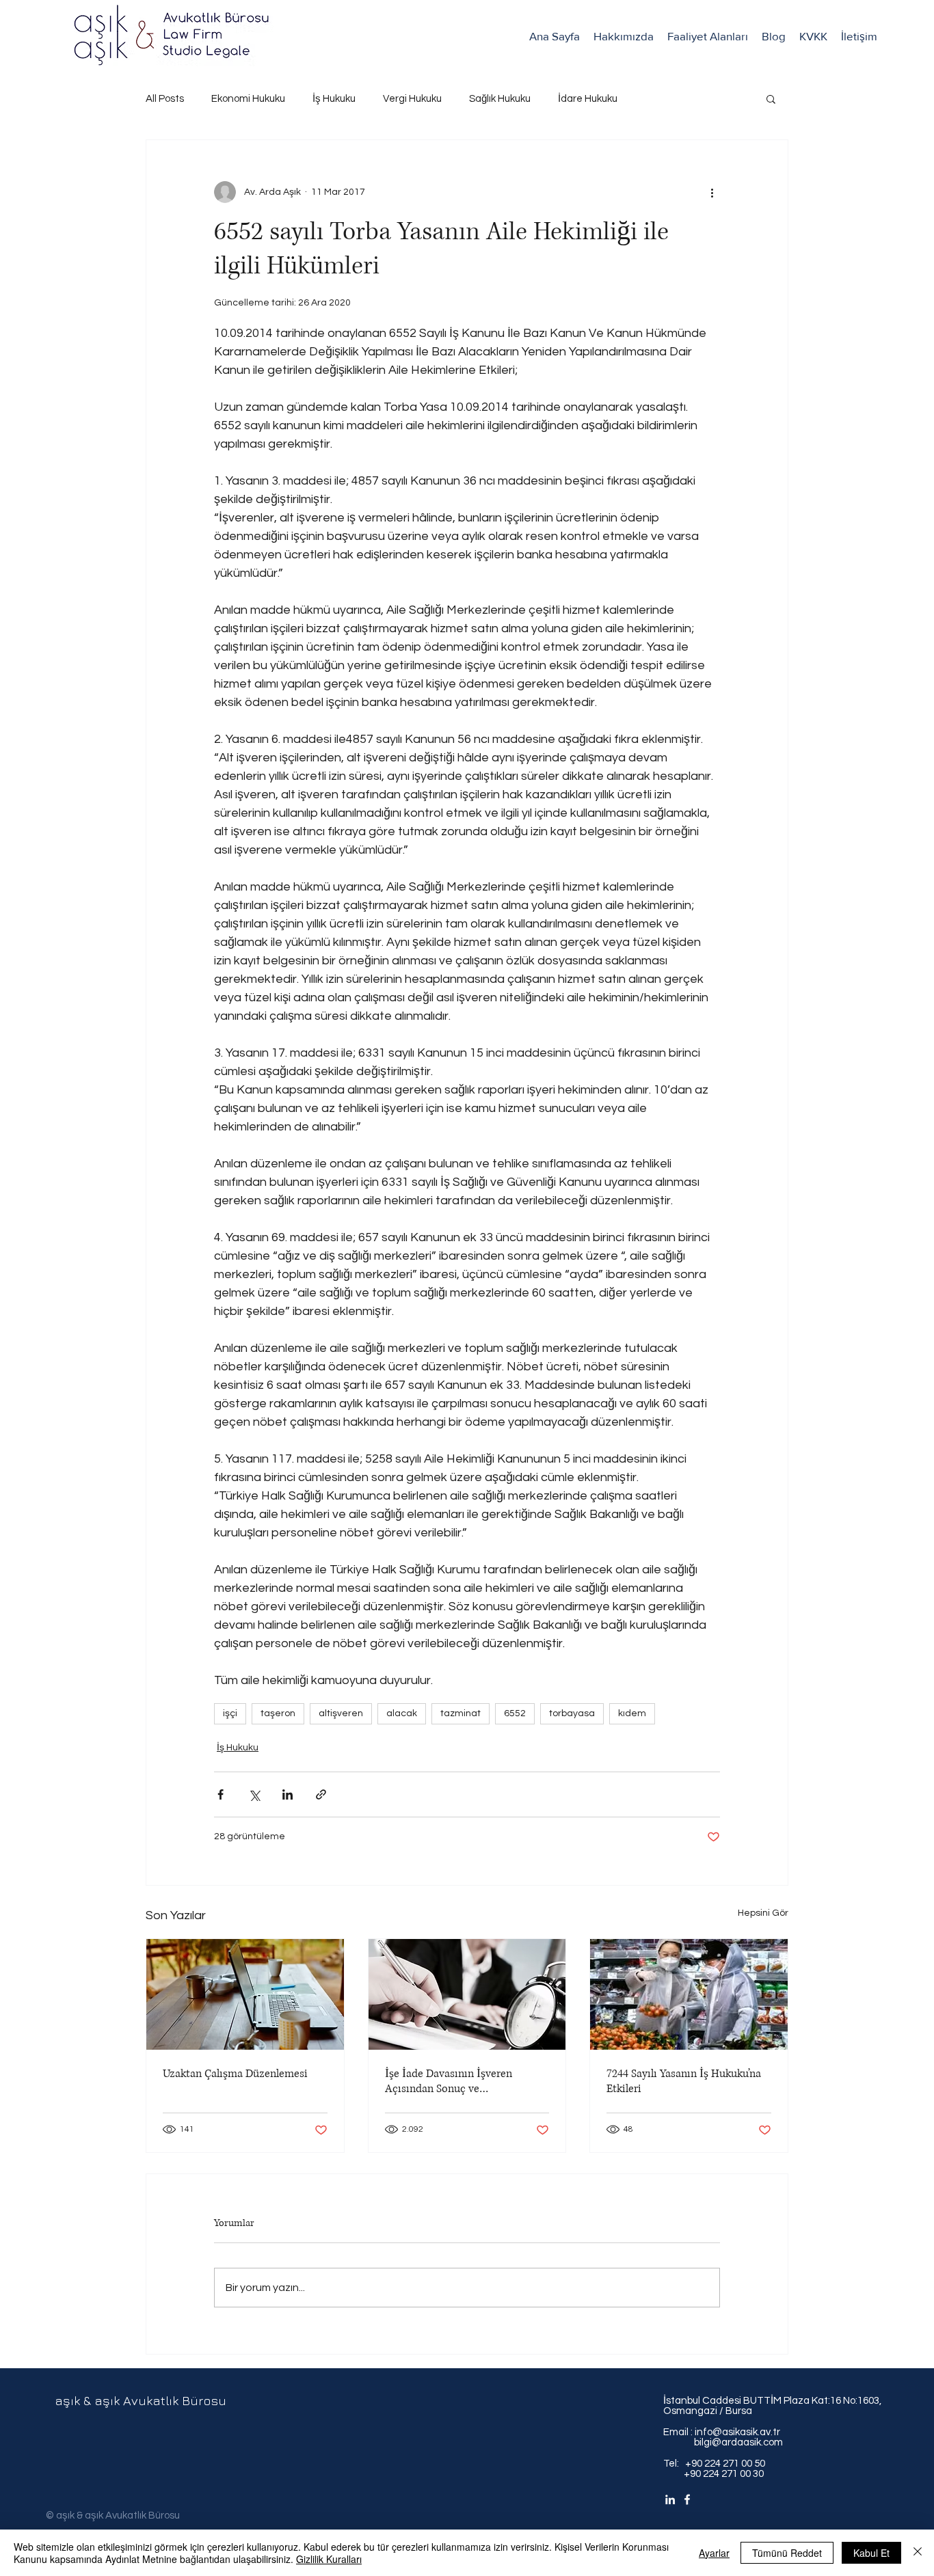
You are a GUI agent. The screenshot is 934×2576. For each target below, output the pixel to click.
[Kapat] (918, 2553)
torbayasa (572, 1713)
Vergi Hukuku (412, 99)
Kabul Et (871, 2553)
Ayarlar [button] (714, 2553)
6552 (515, 1713)
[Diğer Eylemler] (712, 192)
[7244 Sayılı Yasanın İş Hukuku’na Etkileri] (689, 1994)
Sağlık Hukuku (500, 99)
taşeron (278, 1713)
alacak (402, 1713)
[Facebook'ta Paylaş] (221, 1794)
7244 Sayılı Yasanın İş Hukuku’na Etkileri (684, 2081)
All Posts (165, 99)
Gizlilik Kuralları (329, 2559)
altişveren (341, 1713)
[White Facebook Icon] (687, 2499)
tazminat (461, 1713)
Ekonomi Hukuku (248, 99)
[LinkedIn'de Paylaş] (288, 1794)
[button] (708, 36)
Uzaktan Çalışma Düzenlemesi (235, 2074)
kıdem (632, 1713)
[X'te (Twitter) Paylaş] (254, 1794)
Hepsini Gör (763, 1913)
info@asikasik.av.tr (737, 2432)
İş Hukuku (334, 99)
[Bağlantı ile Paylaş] (321, 1794)
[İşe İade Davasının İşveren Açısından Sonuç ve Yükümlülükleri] (467, 1994)
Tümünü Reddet (787, 2553)
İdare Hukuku (588, 99)
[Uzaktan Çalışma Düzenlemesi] (245, 1994)
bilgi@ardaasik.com (723, 2442)
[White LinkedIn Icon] (670, 2499)
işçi (230, 1713)
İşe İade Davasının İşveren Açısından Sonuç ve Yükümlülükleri (449, 2081)
